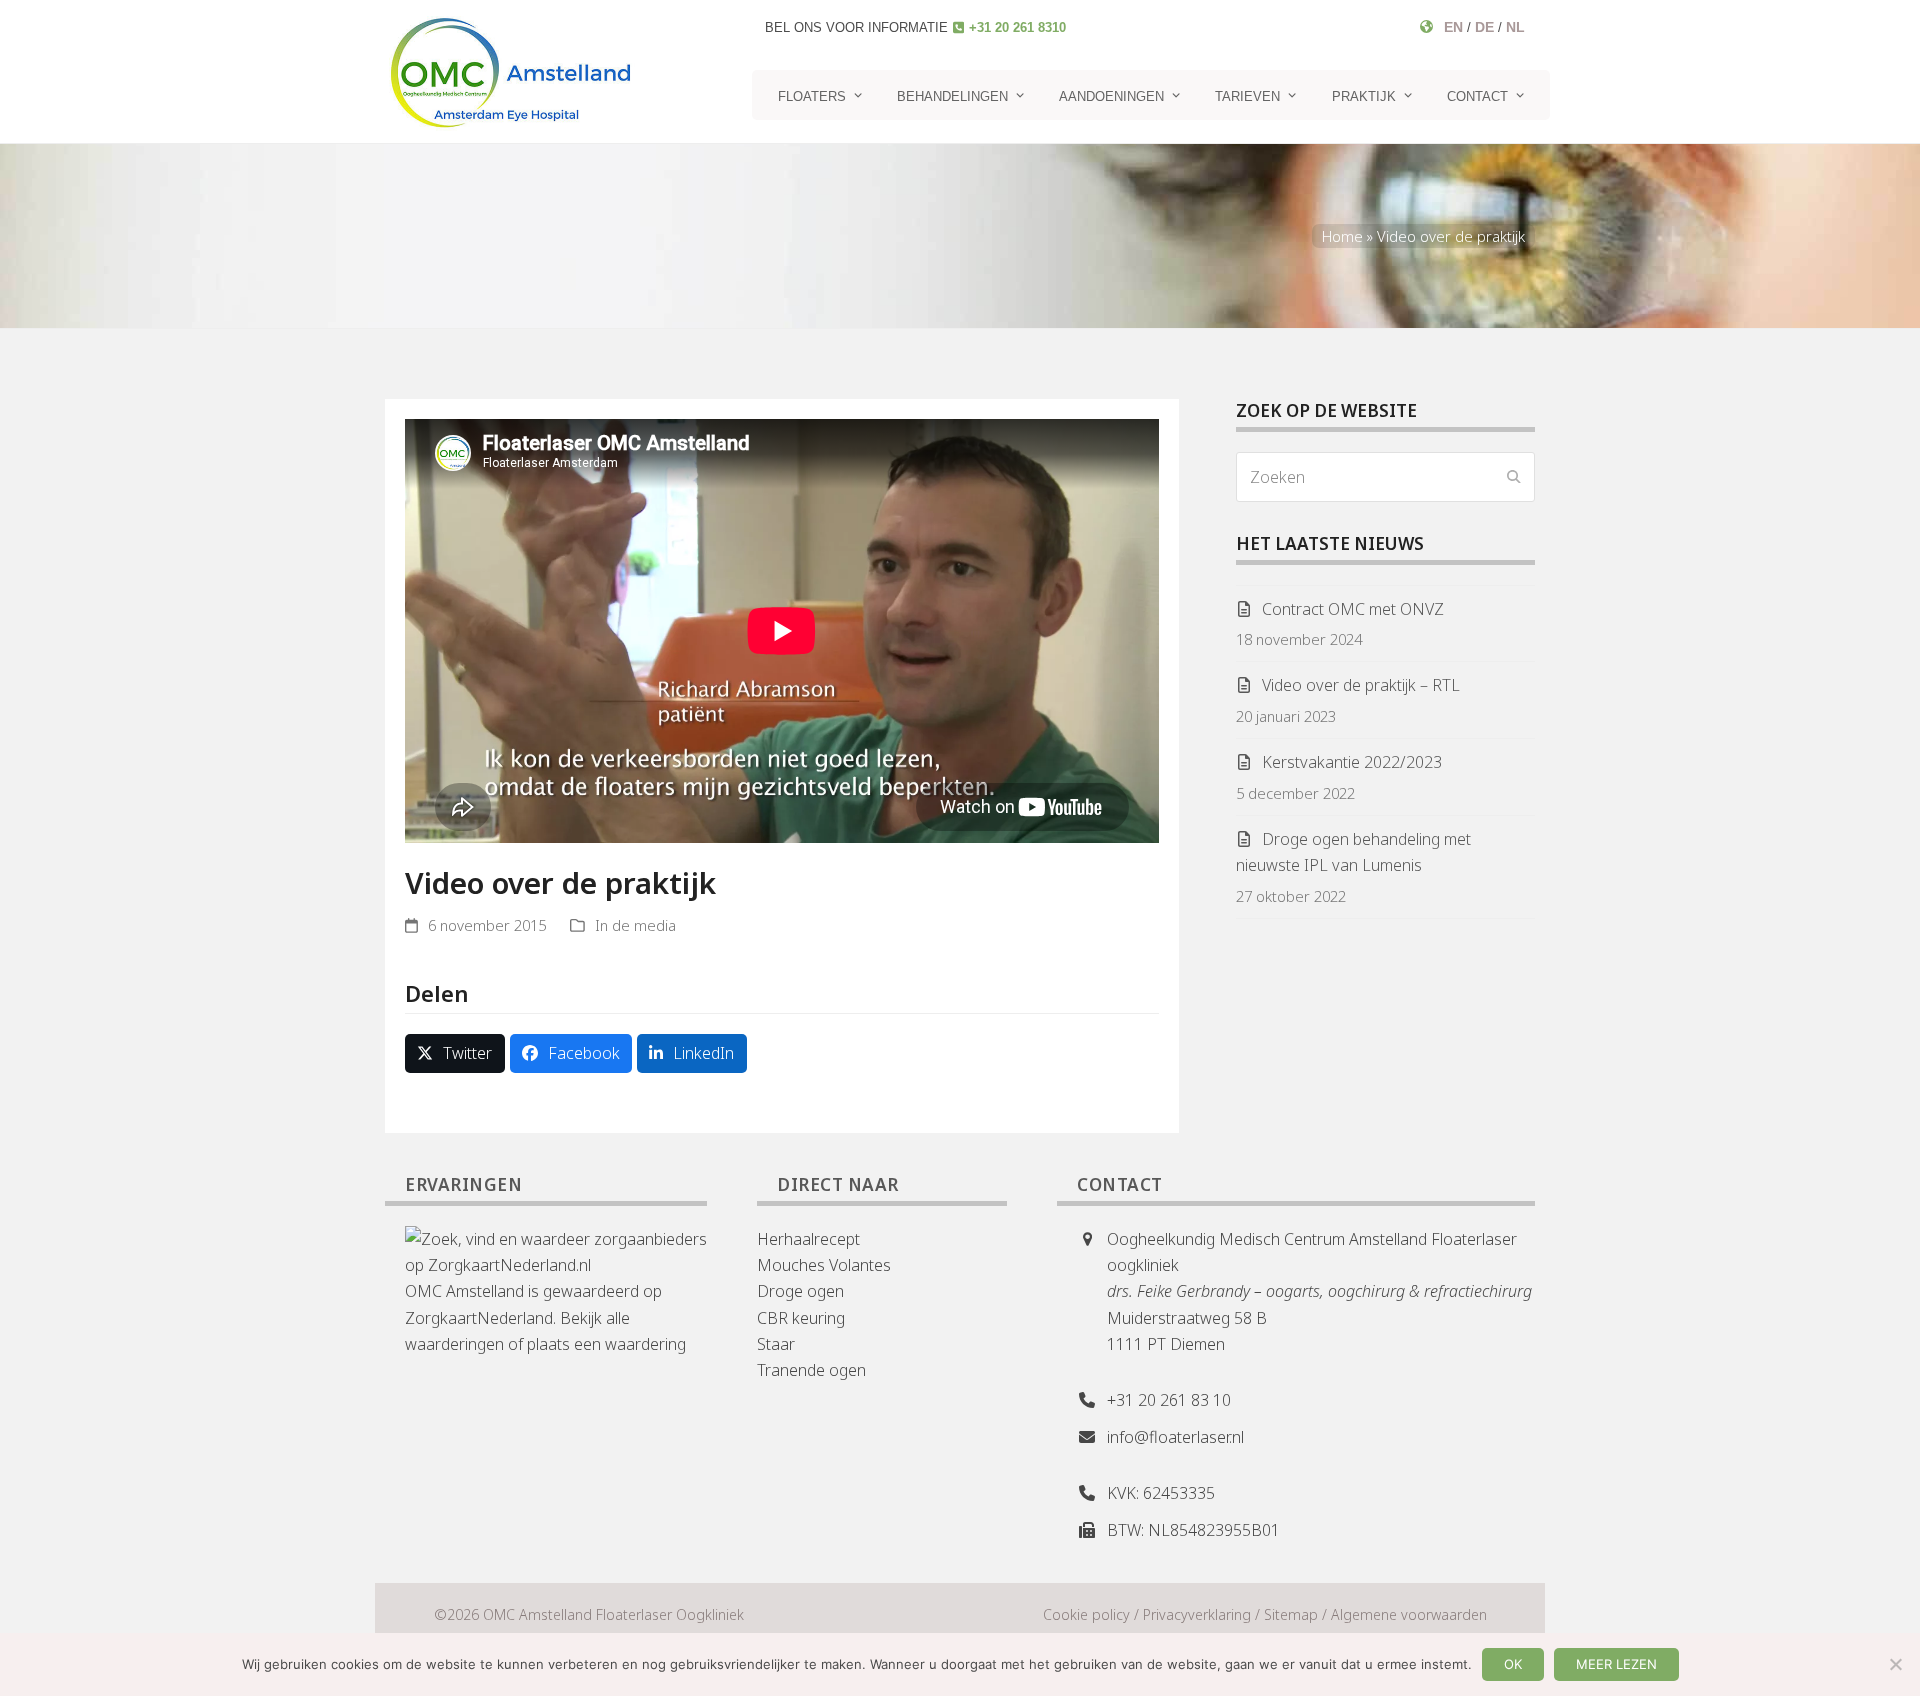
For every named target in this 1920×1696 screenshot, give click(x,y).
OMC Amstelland (464, 1291)
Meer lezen (1616, 1664)
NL (1515, 27)
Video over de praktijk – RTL (1361, 685)
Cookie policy (1086, 1614)
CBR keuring (801, 1318)
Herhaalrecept (808, 1239)
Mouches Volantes (824, 1265)
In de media (635, 925)
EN (1453, 27)
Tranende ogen (811, 1370)
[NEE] (1895, 1664)
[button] (455, 1053)
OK (1513, 1664)
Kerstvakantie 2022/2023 (1352, 762)
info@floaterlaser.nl (1175, 1437)
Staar (776, 1344)
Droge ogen (800, 1291)
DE (1484, 27)
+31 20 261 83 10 (1169, 1400)
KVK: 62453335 (1161, 1493)
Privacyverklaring (1197, 1614)
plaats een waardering (606, 1344)
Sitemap (1291, 1614)
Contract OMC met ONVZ (1353, 609)
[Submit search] (1514, 477)
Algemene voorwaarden (1409, 1614)
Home (1342, 236)
